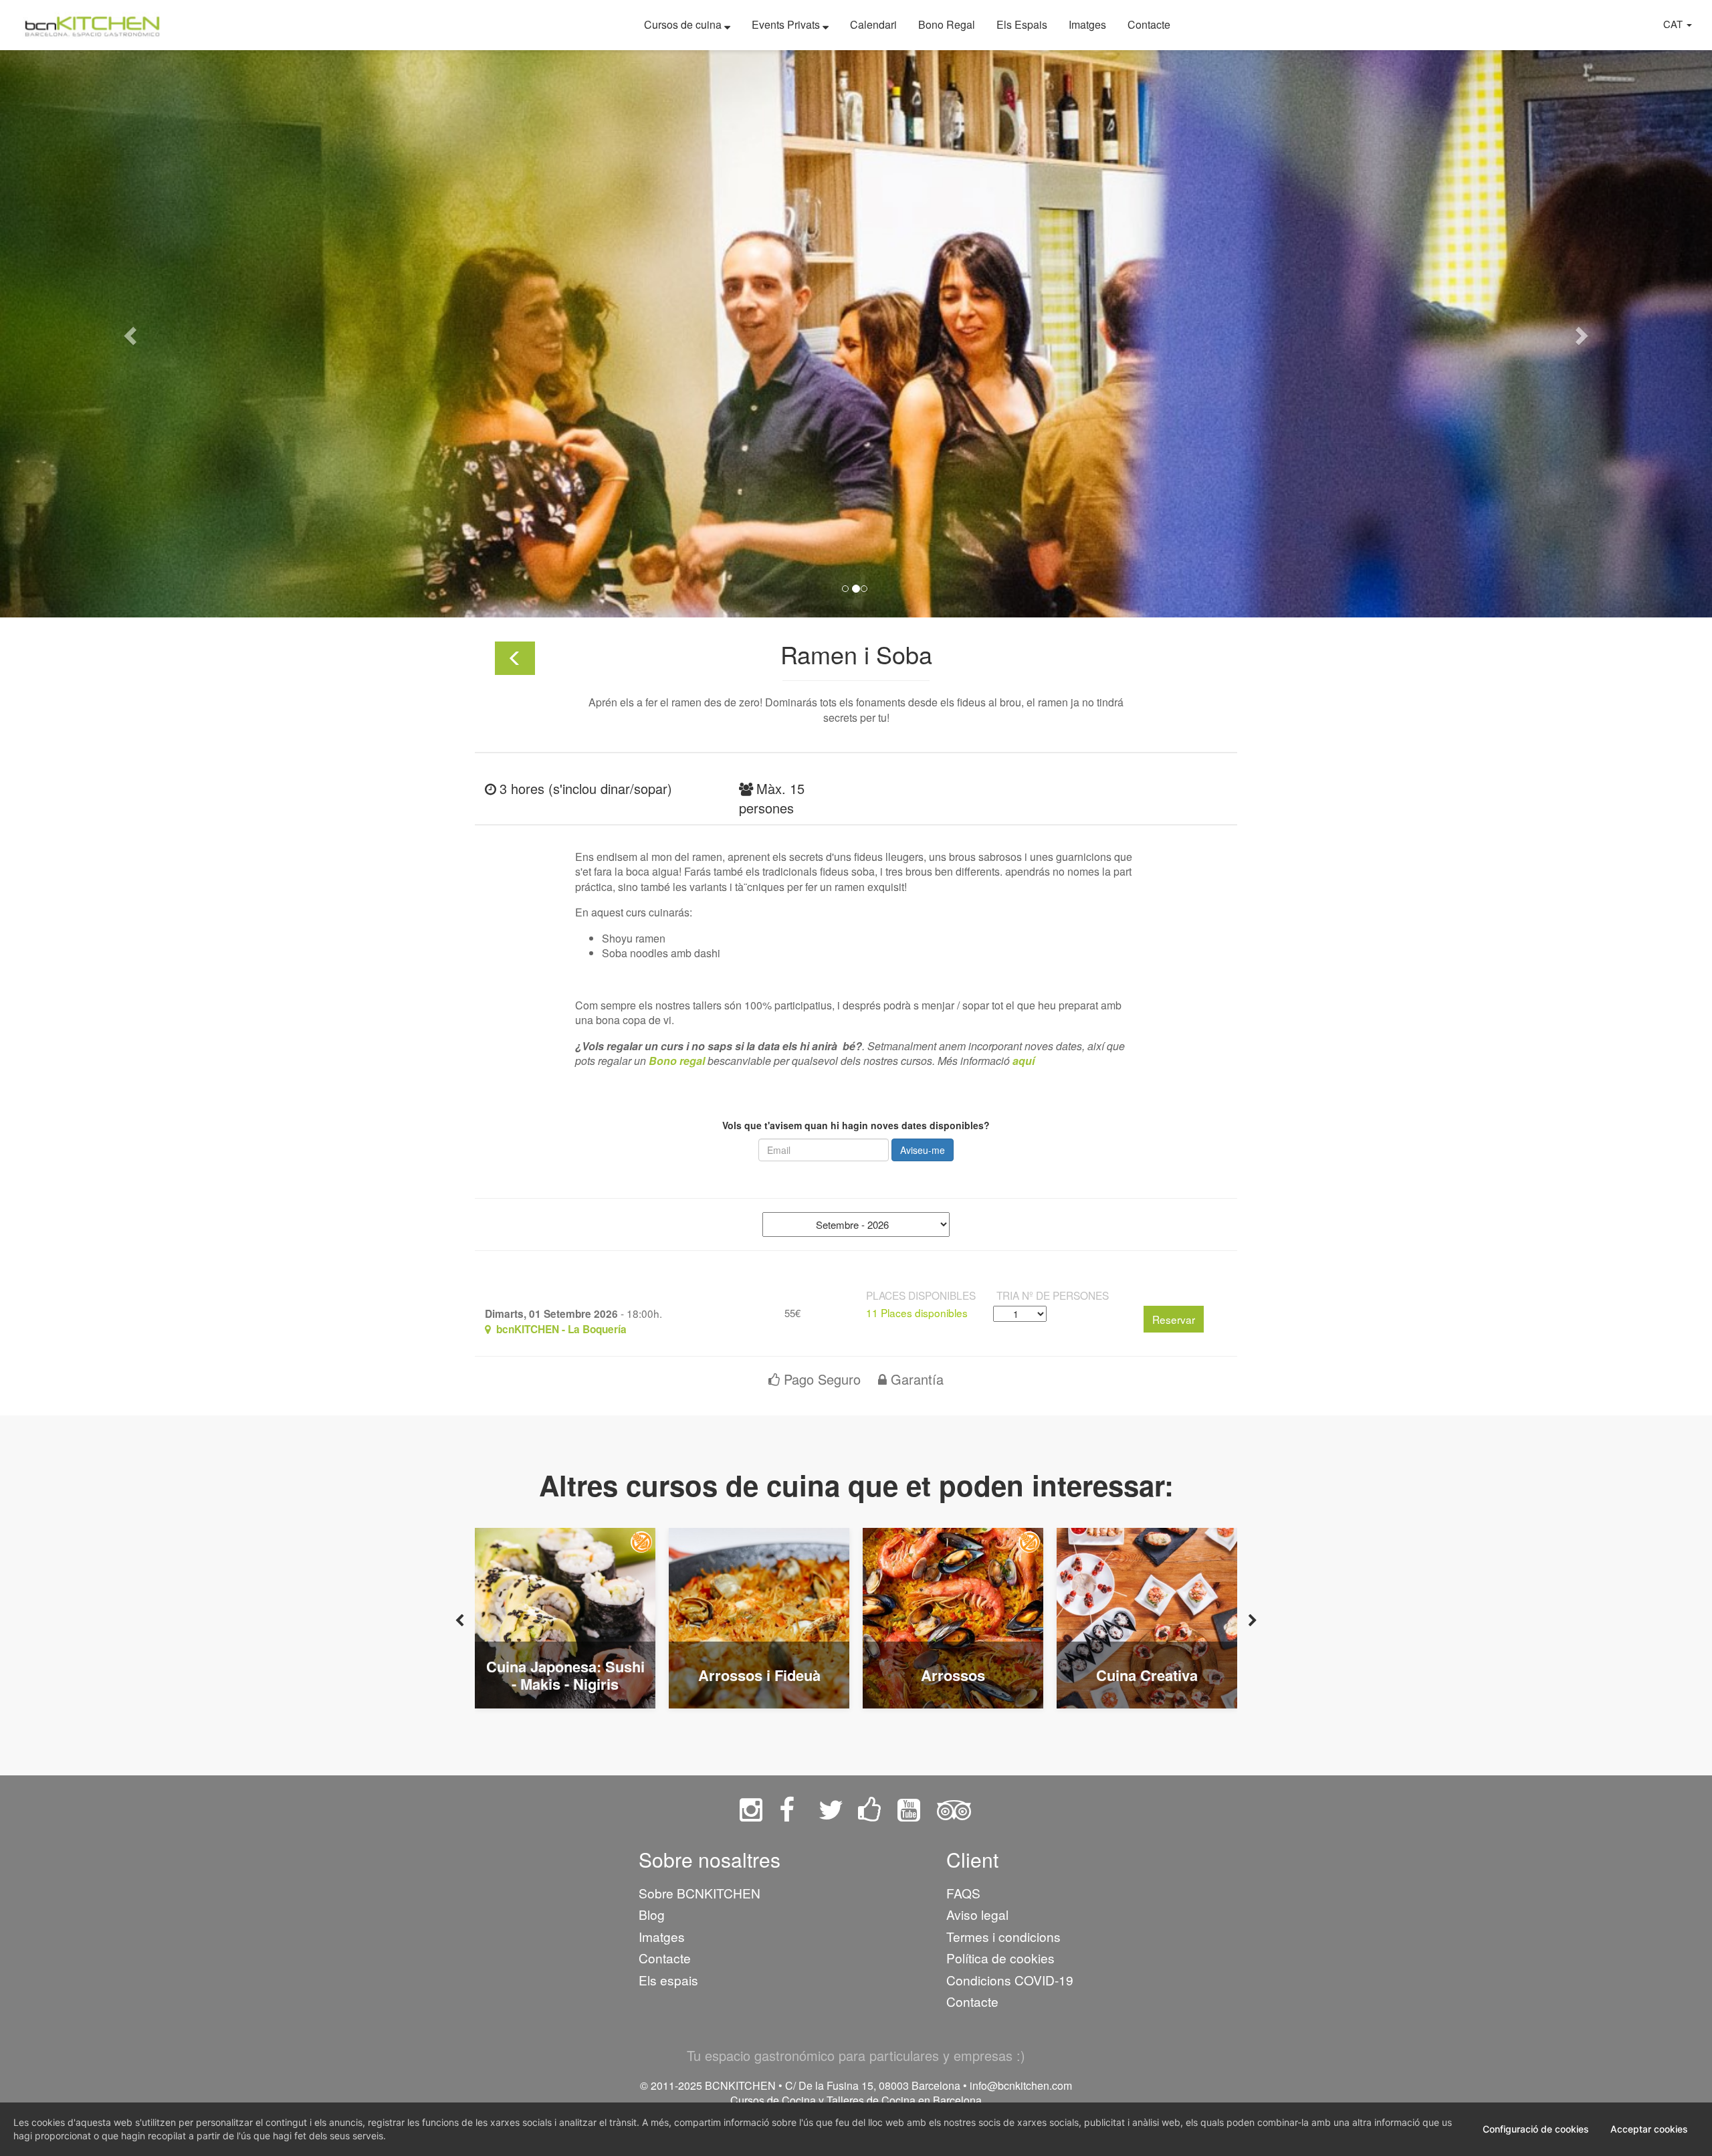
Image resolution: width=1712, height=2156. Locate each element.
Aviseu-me (923, 1150)
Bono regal (677, 1061)
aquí (1024, 1061)
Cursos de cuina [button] (684, 24)
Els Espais (1022, 24)
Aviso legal (977, 1914)
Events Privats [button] (787, 24)
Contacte (1149, 24)
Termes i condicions (1003, 1936)
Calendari (873, 24)
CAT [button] (1674, 24)
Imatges (1087, 24)
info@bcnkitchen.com (1021, 2085)
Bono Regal (947, 24)
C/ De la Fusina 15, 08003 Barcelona (873, 2085)
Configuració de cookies (1536, 2129)
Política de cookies (1000, 1958)
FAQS (963, 1893)
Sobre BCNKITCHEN (700, 1893)
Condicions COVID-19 (1010, 1980)
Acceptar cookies (1649, 2129)
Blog (652, 1914)
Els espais (668, 1980)
